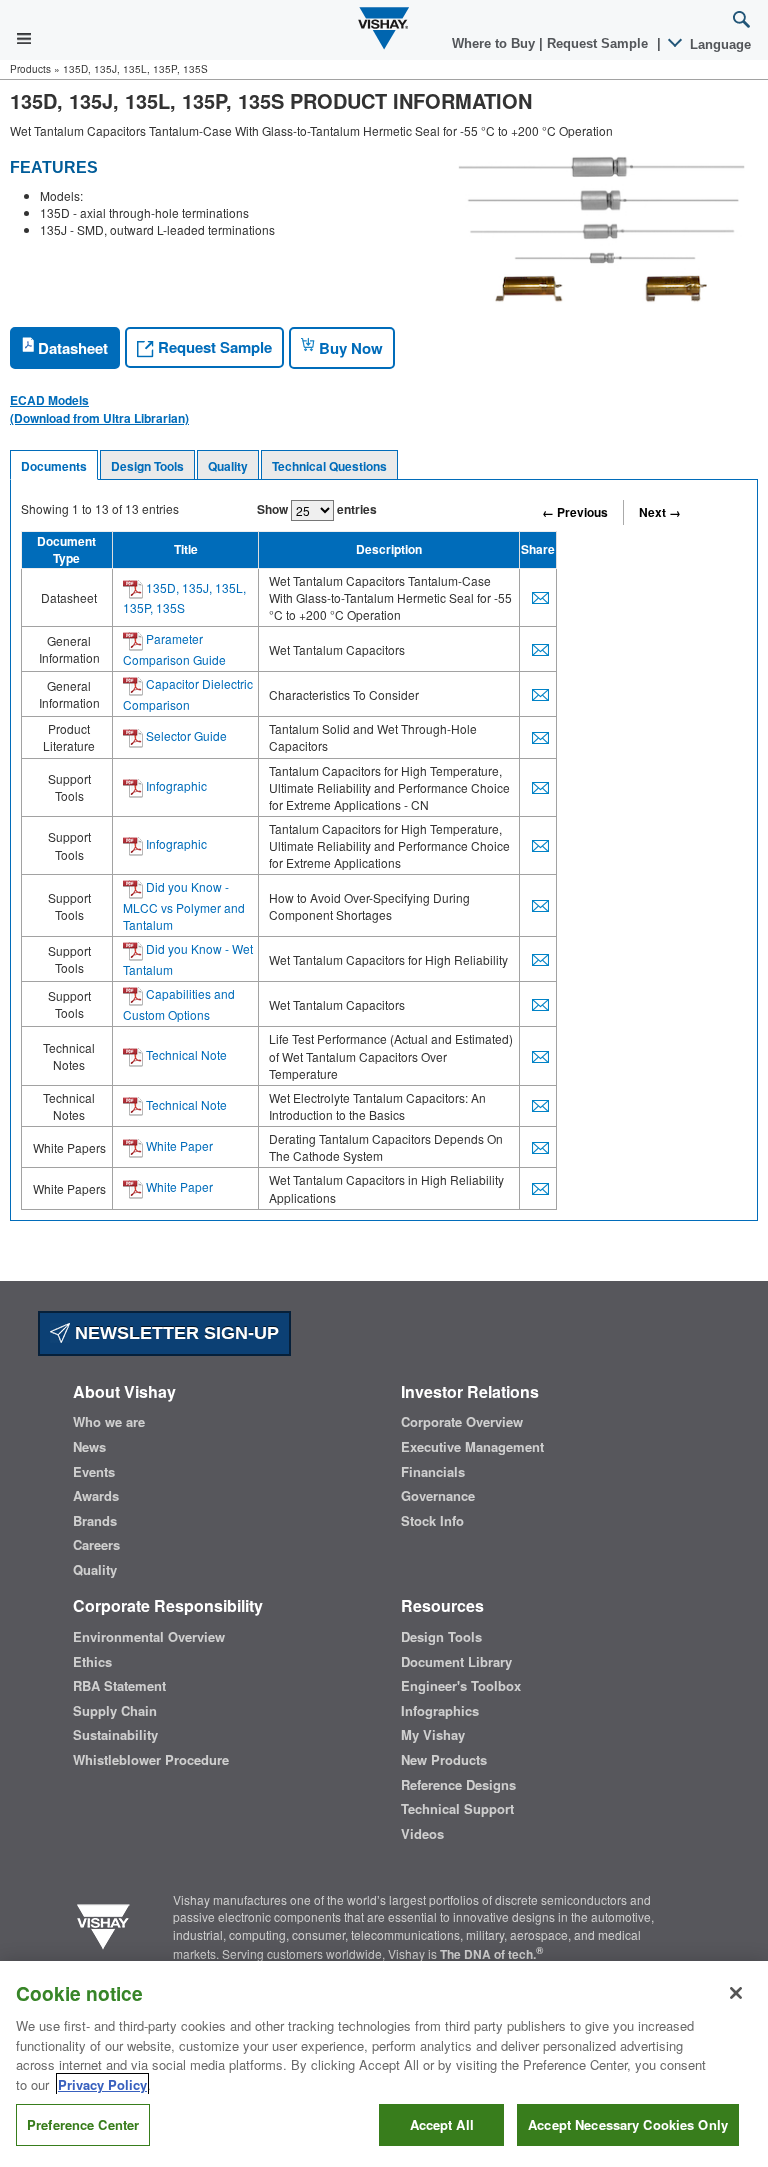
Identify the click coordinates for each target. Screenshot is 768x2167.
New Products (444, 1760)
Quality (228, 466)
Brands (95, 1521)
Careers (96, 1545)
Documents (54, 466)
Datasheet (71, 348)
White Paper (178, 1145)
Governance (438, 1496)
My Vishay (433, 1735)
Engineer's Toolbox (461, 1686)
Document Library (456, 1662)
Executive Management (472, 1447)
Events (94, 1472)
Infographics (440, 1711)
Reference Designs (458, 1785)
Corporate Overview (462, 1422)
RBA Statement (119, 1686)
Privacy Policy (102, 2084)
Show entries (317, 509)
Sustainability (115, 1735)
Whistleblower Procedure (151, 1760)
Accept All (442, 2124)
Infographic (175, 785)
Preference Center (83, 2124)
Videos (422, 1834)
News (89, 1447)
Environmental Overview (149, 1637)
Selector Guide (185, 735)
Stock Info (432, 1521)
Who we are (109, 1422)
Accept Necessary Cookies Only (628, 2124)
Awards (96, 1496)
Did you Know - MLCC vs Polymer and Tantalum (184, 905)
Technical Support (457, 1809)
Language (718, 44)
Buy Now (349, 348)
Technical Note (185, 1054)
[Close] (736, 1993)
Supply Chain (115, 1711)
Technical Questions (329, 466)
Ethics (92, 1662)
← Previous (575, 512)
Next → (660, 512)
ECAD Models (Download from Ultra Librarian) (99, 409)
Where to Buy (495, 43)
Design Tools (147, 466)
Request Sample (213, 347)
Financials (433, 1472)
